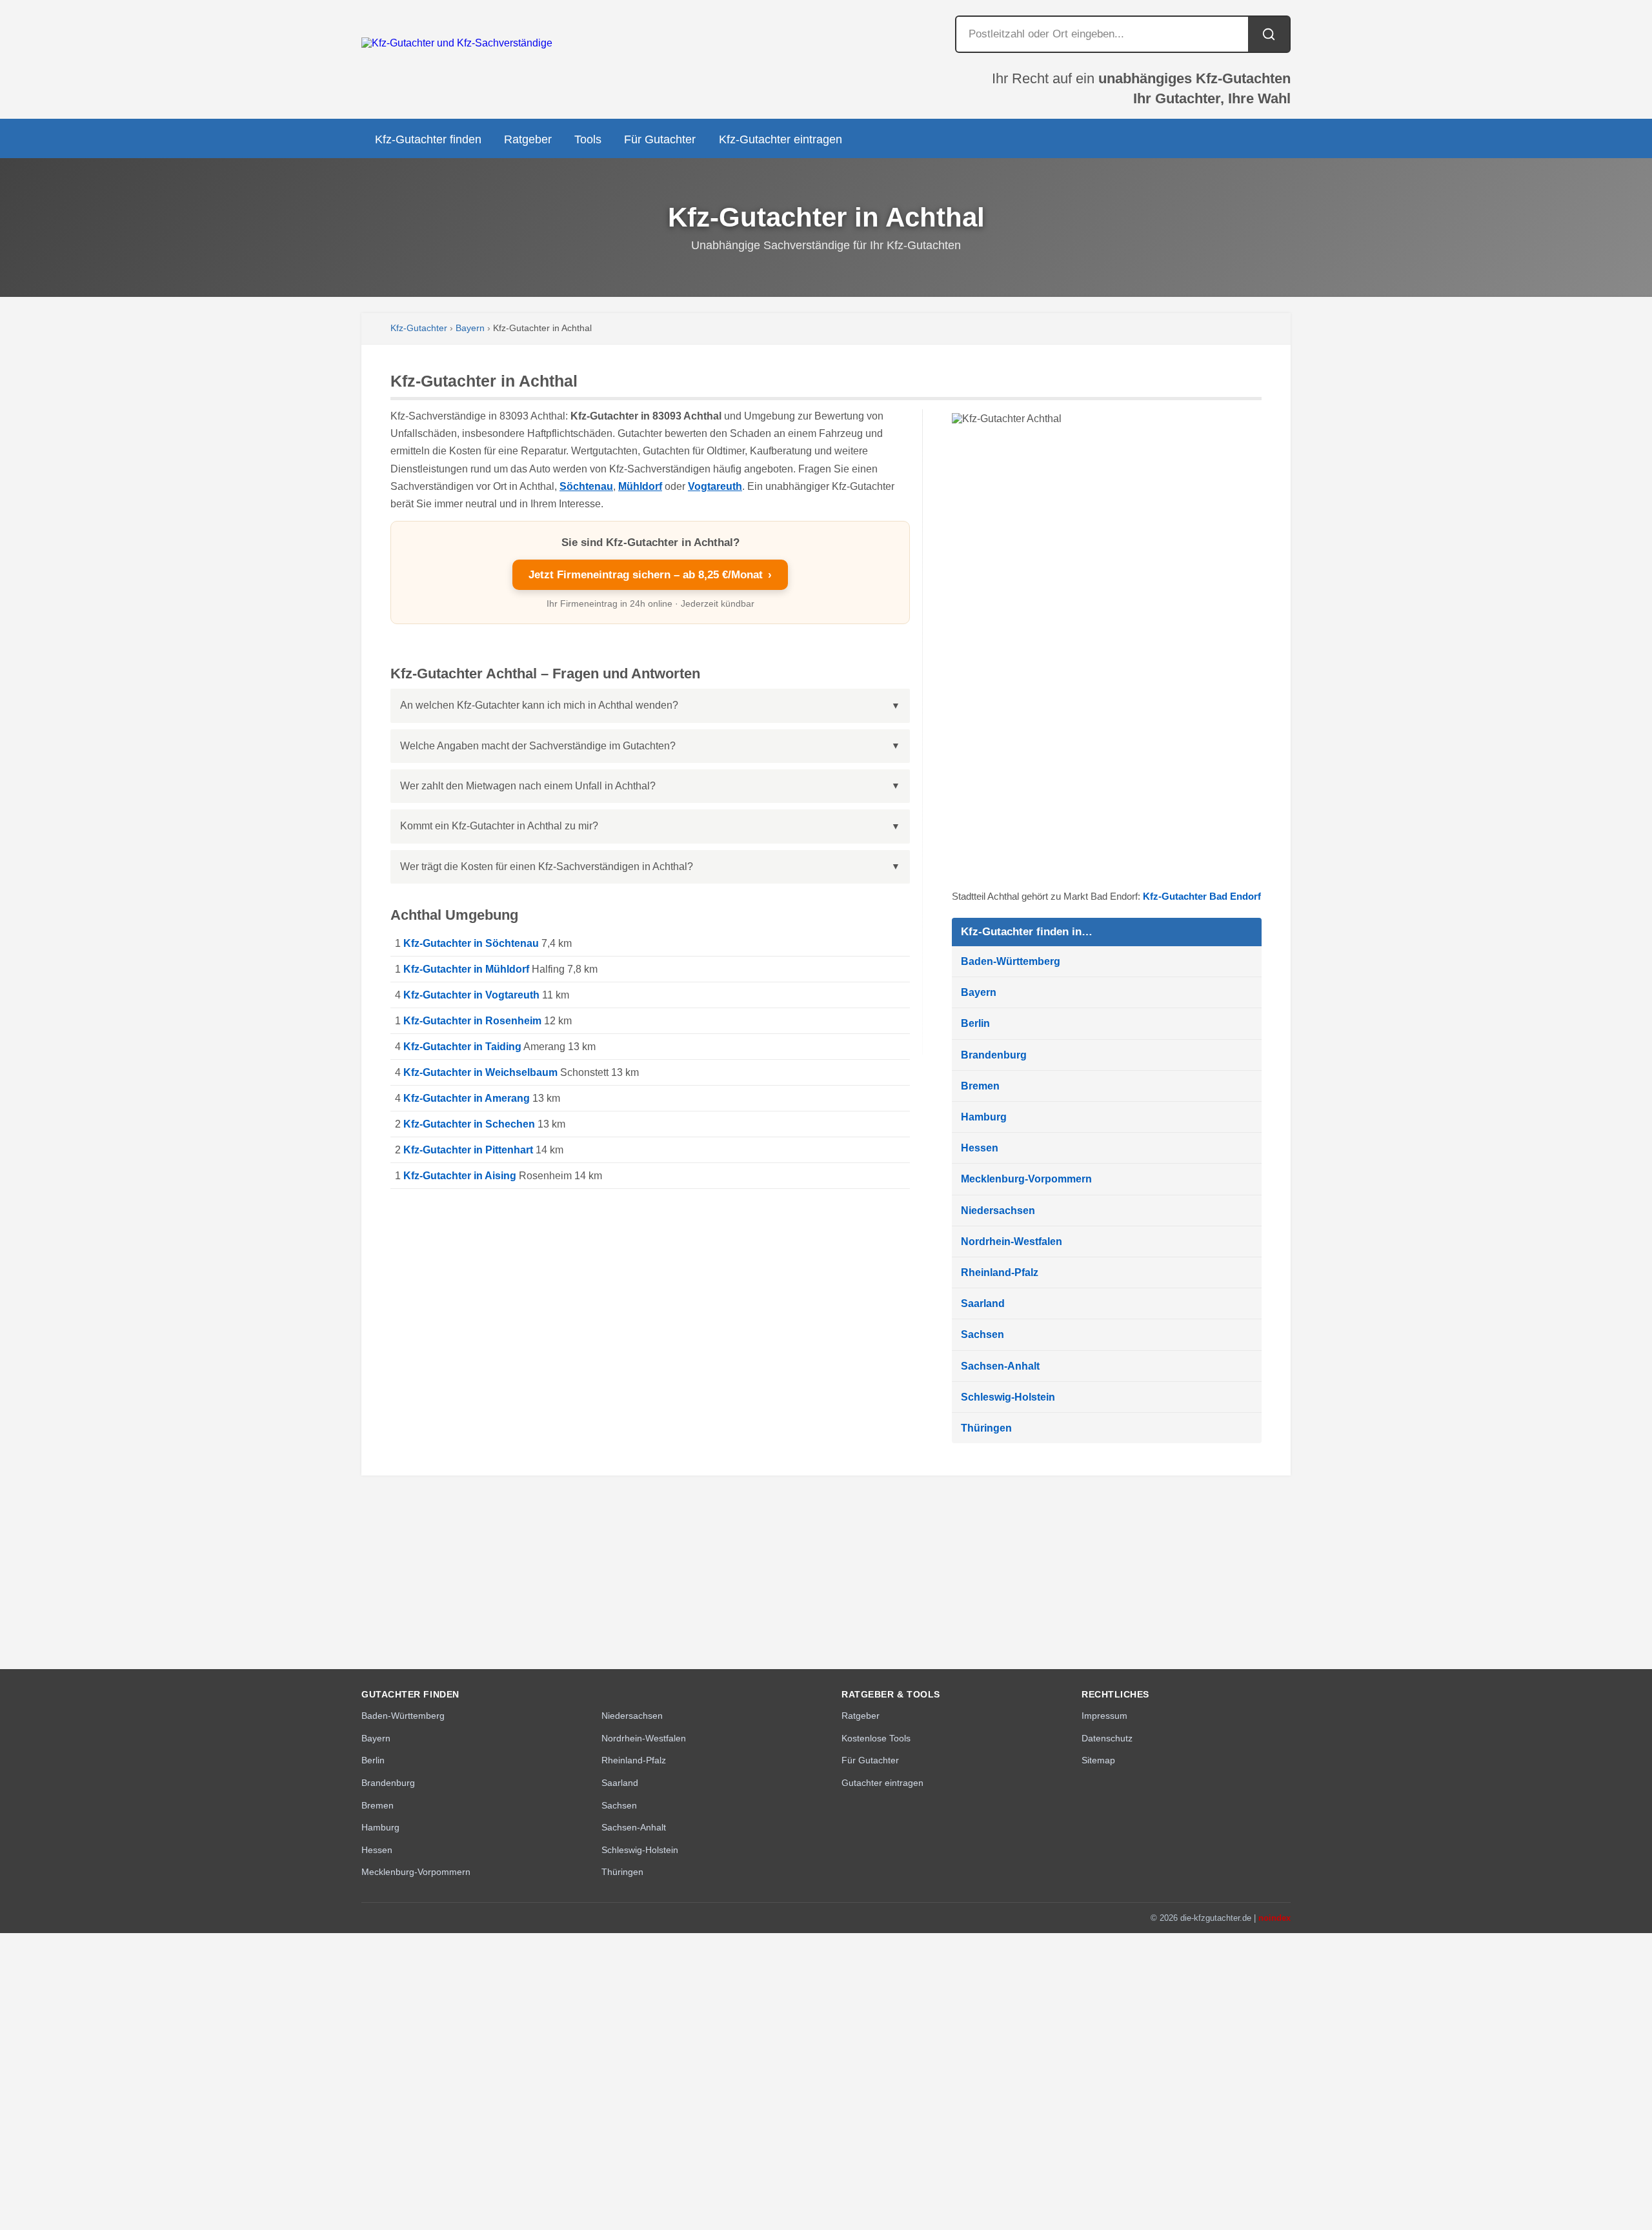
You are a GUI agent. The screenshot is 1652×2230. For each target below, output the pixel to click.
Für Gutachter (660, 139)
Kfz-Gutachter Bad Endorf (1202, 896)
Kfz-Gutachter (419, 328)
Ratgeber (528, 139)
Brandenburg (994, 1055)
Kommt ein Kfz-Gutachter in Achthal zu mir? (499, 826)
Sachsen (982, 1334)
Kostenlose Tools (876, 1738)
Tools (588, 139)
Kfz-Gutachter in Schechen (469, 1124)
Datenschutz (1107, 1738)
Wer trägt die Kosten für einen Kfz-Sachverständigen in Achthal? (547, 867)
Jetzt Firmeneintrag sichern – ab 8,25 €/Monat (650, 575)
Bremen (980, 1086)
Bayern (470, 328)
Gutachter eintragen (882, 1783)
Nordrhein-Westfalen (1012, 1242)
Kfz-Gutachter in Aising (460, 1176)
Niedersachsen (998, 1211)
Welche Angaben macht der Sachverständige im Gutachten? (538, 746)
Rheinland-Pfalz (1000, 1272)
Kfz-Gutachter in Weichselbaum (480, 1072)
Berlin (975, 1023)
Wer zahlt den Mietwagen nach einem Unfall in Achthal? (528, 786)
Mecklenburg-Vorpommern (1026, 1179)
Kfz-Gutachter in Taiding (462, 1047)
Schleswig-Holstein (1008, 1397)
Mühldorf (640, 486)
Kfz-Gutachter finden (428, 139)
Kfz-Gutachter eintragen (781, 139)
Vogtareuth (715, 486)
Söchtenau (586, 486)
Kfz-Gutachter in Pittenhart (468, 1150)
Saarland (983, 1303)
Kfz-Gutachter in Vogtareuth (471, 995)
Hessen (980, 1148)
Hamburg (984, 1117)
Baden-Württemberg (1011, 961)
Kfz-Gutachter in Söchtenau (471, 943)
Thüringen (986, 1428)
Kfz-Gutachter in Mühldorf (466, 969)
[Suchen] (1269, 34)
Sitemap (1098, 1760)
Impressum (1104, 1716)
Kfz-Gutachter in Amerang (467, 1098)
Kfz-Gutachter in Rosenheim (472, 1021)
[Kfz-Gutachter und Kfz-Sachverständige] (457, 43)
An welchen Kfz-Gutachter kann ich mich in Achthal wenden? (539, 705)
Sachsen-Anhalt (1000, 1366)
